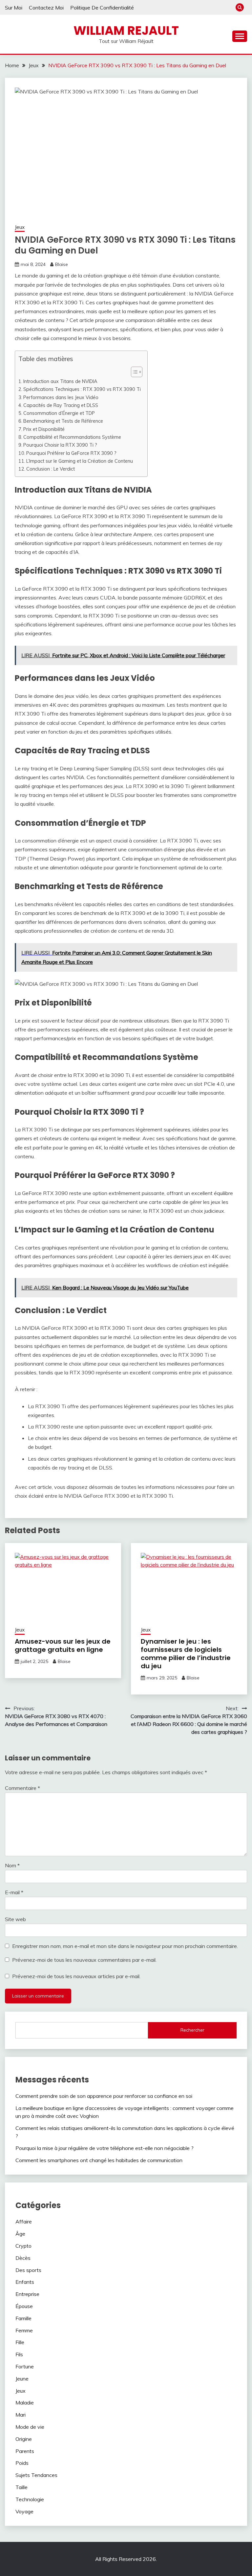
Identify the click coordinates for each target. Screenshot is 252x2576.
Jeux (20, 227)
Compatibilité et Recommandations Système (72, 437)
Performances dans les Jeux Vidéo (61, 397)
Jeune (22, 2379)
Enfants (25, 2282)
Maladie (25, 2403)
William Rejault (126, 30)
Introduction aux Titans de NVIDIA (60, 381)
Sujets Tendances (36, 2475)
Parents (25, 2451)
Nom (12, 1865)
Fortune (25, 2366)
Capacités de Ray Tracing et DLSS (61, 405)
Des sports (28, 2270)
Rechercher (192, 2030)
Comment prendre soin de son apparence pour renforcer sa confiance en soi (104, 2096)
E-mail (14, 1892)
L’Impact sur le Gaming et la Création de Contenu (80, 461)
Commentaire (22, 1788)
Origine (24, 2439)
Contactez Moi (46, 8)
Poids (22, 2463)
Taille (21, 2487)
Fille (20, 2342)
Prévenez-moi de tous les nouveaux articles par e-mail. (76, 1976)
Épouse (24, 2306)
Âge (20, 2234)
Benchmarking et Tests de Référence (63, 421)
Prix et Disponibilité (44, 429)
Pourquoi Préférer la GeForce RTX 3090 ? (71, 453)
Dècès (23, 2258)
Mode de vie (30, 2427)
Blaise (62, 264)
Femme (24, 2330)
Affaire (24, 2221)
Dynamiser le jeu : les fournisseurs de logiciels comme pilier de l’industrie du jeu (186, 1654)
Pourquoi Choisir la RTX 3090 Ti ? (60, 445)
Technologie (30, 2499)
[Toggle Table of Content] (133, 372)
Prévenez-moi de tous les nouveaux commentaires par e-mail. (84, 1960)
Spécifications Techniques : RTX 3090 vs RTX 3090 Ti (82, 389)
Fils (19, 2354)
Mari (21, 2415)
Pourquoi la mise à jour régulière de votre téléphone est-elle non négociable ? (105, 2148)
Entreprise (27, 2294)
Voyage (24, 2511)
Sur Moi (14, 8)
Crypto (23, 2246)
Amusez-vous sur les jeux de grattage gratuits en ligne (63, 1645)
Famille (23, 2318)
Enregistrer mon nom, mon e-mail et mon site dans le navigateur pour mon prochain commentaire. (125, 1946)
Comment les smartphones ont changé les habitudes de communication (99, 2160)
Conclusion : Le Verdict (51, 469)
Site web (15, 1919)
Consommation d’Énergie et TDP (59, 413)
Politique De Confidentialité (102, 8)
